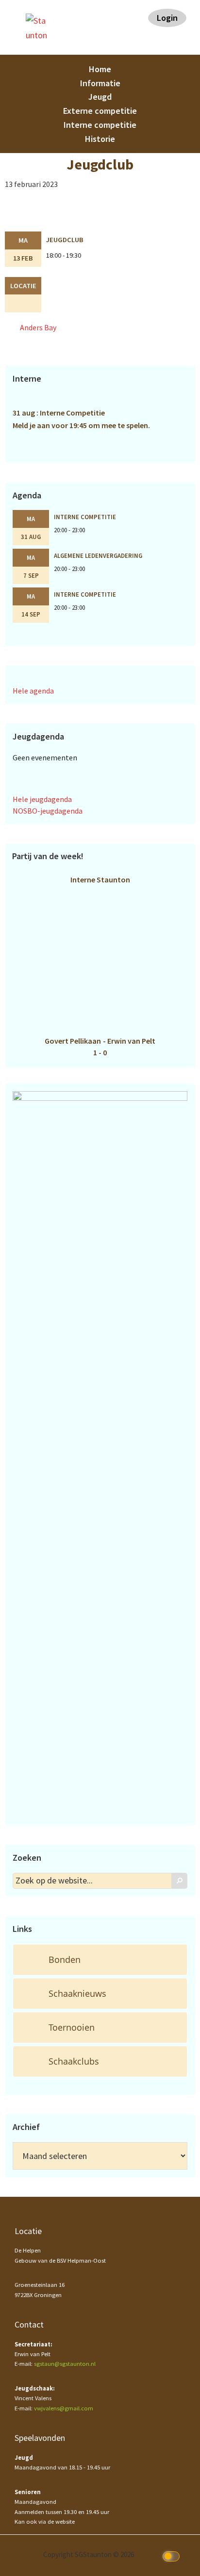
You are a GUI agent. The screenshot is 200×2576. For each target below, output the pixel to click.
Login (167, 18)
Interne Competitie (85, 517)
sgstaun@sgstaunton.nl (65, 2364)
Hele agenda (33, 691)
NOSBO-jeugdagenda (48, 811)
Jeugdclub (65, 240)
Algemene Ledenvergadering (98, 555)
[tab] (100, 1960)
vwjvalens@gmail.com (64, 2408)
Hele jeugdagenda (42, 799)
